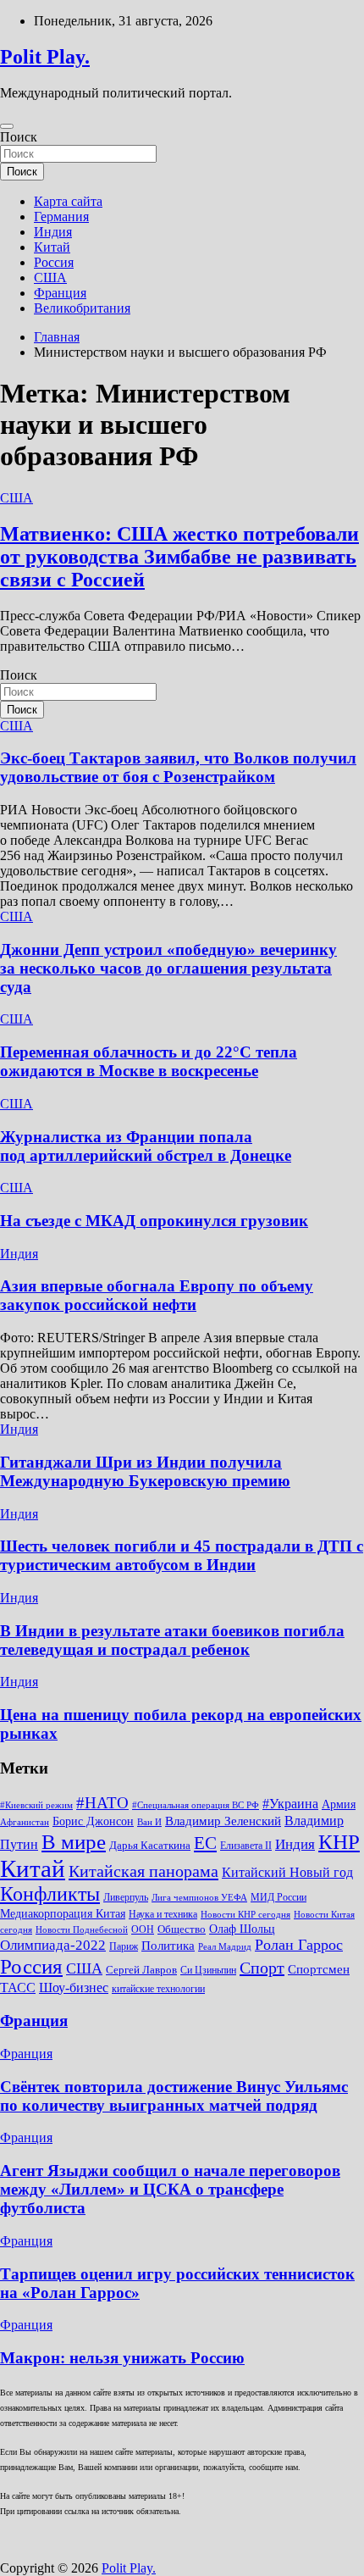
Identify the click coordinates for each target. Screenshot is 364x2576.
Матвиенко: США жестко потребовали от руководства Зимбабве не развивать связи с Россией (179, 557)
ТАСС (18, 1988)
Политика (168, 1945)
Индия (53, 232)
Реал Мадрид (225, 1947)
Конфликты (50, 1894)
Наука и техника (163, 1914)
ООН (143, 1929)
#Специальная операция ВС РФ (196, 1805)
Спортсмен (319, 1969)
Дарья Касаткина (150, 1845)
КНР (339, 1842)
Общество (182, 1929)
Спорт (262, 1968)
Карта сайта (68, 201)
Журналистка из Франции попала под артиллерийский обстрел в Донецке (146, 1146)
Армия (339, 1804)
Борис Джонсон (93, 1821)
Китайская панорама (143, 1871)
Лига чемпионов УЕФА (199, 1898)
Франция (60, 293)
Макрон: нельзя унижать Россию (122, 2358)
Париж (124, 1946)
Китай (52, 247)
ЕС (205, 1843)
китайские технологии (158, 1989)
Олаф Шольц (242, 1929)
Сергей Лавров (141, 1970)
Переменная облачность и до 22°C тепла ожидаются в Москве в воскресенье (149, 1061)
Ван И (149, 1822)
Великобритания (82, 308)
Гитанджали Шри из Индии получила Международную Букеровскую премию (145, 1471)
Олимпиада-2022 (53, 1945)
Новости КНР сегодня (245, 1915)
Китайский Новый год (287, 1872)
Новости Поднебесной (82, 1930)
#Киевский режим (36, 1805)
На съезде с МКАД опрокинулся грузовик (154, 1221)
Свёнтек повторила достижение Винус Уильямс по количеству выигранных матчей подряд (174, 2096)
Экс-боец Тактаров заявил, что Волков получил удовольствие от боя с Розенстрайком (178, 767)
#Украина (290, 1804)
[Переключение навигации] (7, 126)
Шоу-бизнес (74, 1988)
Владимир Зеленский (223, 1821)
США (50, 278)
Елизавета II (246, 1846)
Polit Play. (45, 57)
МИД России (279, 1897)
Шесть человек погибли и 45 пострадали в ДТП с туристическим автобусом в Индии (182, 1555)
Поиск (19, 137)
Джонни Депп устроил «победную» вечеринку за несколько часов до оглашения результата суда (168, 968)
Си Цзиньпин (208, 1970)
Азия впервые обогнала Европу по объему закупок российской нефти (157, 1295)
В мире (74, 1842)
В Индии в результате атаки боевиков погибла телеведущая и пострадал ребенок (172, 1640)
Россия (54, 262)
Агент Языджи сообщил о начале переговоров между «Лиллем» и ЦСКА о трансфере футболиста (170, 2189)
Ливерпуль (126, 1897)
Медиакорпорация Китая (63, 1914)
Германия (61, 217)
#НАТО (102, 1803)
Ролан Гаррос (299, 1945)
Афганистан (25, 1822)
